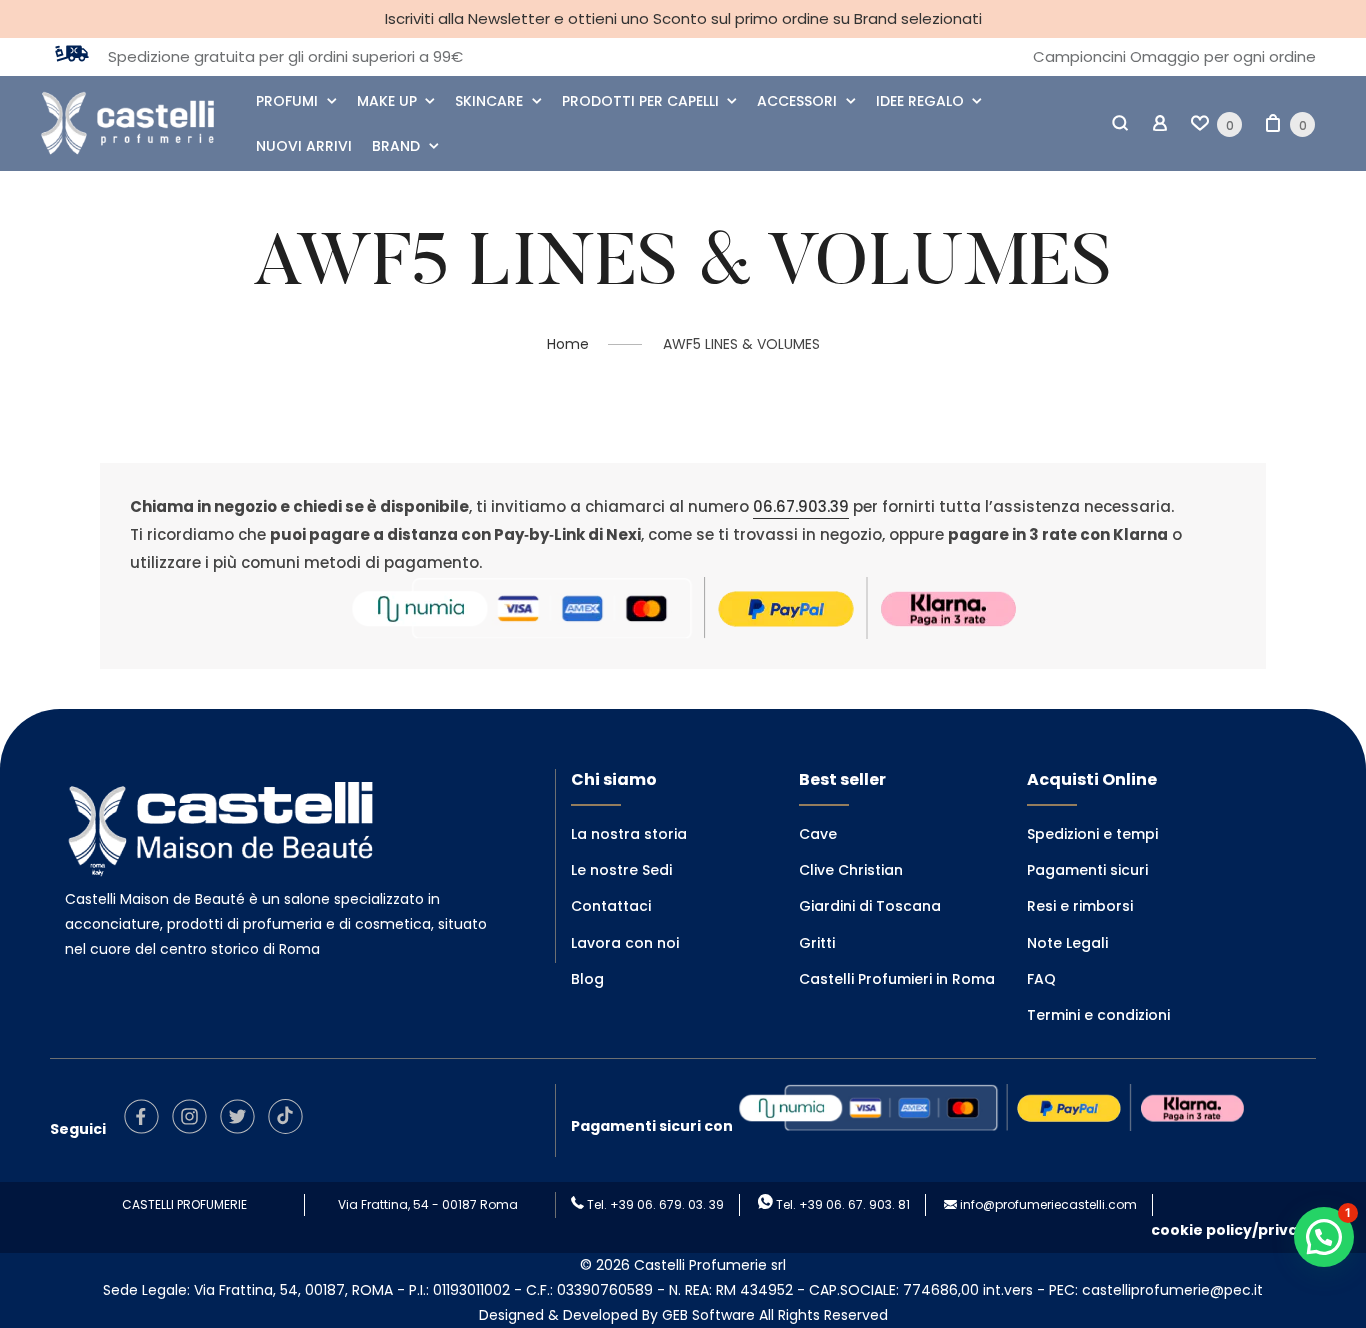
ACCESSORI (797, 101)
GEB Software (708, 1315)
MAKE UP (387, 101)
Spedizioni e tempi (1092, 834)
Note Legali (1067, 943)
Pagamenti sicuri (1087, 870)
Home (568, 344)
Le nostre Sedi (621, 870)
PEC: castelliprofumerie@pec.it (1156, 1290)
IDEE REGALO (920, 101)
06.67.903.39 (801, 506)
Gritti (817, 943)
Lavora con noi (625, 943)
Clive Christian (851, 870)
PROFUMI (287, 101)
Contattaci (611, 906)
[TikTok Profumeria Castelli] (290, 1129)
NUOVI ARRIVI (304, 146)
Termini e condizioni (1098, 1015)
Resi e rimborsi (1080, 906)
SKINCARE (489, 101)
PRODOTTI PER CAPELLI (640, 101)
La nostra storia (629, 834)
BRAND (396, 146)
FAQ (1041, 979)
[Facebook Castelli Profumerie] (146, 1129)
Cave (818, 834)
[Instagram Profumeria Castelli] (194, 1129)
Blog (587, 979)
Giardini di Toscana (870, 906)
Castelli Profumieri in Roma (897, 979)
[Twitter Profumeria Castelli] (242, 1129)
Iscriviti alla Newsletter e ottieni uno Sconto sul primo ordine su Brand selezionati (683, 18)
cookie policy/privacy (1233, 1230)
